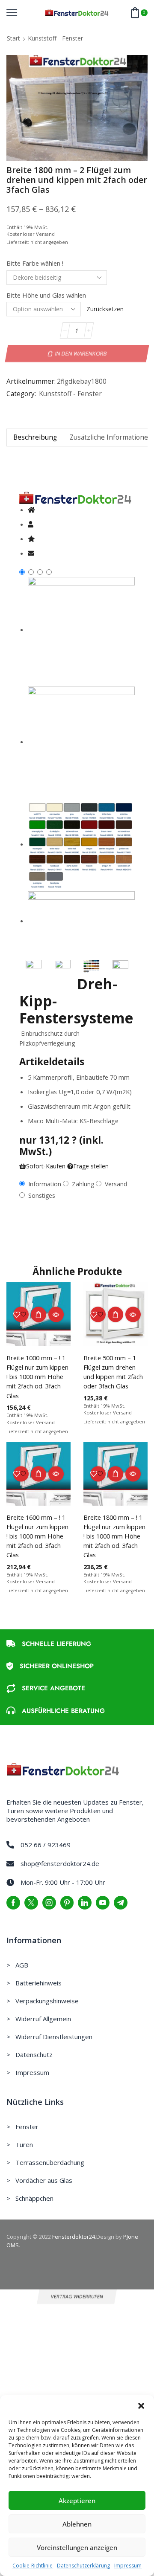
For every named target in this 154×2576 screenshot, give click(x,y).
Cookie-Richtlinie (33, 2566)
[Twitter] (31, 1903)
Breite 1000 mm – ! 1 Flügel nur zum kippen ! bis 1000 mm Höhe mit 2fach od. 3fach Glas (37, 1377)
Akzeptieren (77, 2501)
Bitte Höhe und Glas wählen (46, 295)
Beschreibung (35, 437)
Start (13, 38)
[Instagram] (49, 1903)
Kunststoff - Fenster (55, 38)
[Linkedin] (85, 1903)
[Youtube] (103, 1903)
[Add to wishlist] (21, 1314)
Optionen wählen (38, 1314)
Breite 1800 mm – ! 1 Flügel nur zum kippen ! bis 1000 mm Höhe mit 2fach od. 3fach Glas (114, 1536)
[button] (141, 2406)
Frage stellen (91, 1166)
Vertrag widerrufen (77, 2296)
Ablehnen (77, 2524)
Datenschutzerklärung (83, 2566)
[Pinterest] (67, 1903)
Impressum (128, 2566)
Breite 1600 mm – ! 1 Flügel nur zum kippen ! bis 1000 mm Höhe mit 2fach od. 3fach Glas (37, 1536)
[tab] (35, 437)
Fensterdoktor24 (74, 2237)
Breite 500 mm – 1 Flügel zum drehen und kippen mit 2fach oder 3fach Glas (113, 1372)
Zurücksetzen (105, 309)
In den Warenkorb (81, 354)
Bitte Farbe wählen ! (35, 263)
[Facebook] (13, 1903)
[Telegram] (121, 1903)
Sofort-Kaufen (46, 1166)
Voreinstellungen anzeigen (77, 2547)
